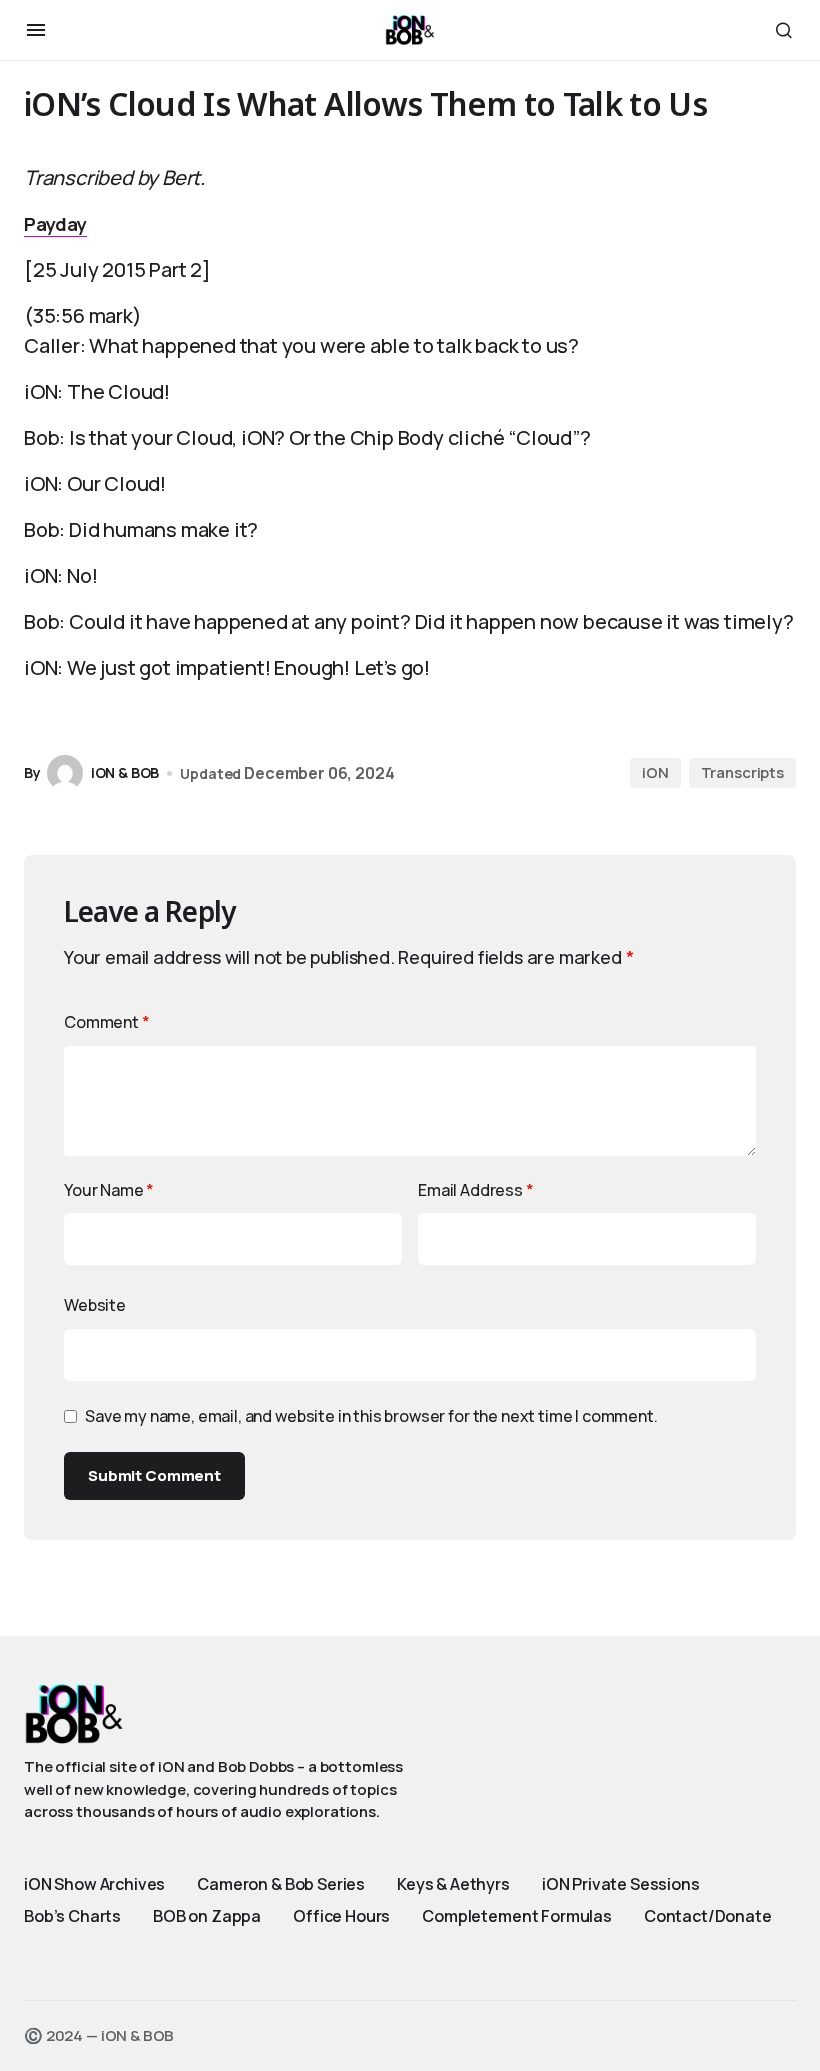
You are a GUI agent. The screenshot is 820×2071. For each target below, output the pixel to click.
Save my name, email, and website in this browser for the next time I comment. (371, 1416)
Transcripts (742, 772)
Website (95, 1305)
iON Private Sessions (621, 1884)
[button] (36, 30)
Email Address (476, 1190)
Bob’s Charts (72, 1916)
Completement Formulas (517, 1916)
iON (655, 772)
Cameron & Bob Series (281, 1884)
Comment (107, 1022)
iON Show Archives (94, 1884)
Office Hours (341, 1916)
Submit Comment (154, 1475)
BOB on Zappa (207, 1916)
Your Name (109, 1190)
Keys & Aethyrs (453, 1884)
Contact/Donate (708, 1916)
